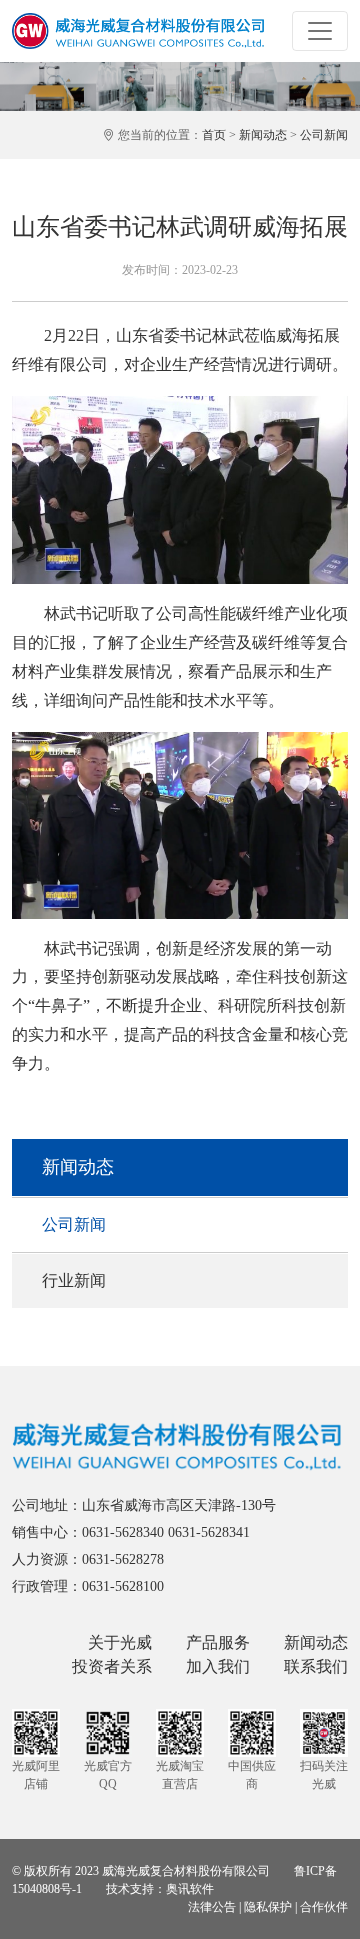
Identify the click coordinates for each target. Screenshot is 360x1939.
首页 (214, 135)
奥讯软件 (190, 1889)
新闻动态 (263, 135)
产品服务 (218, 1642)
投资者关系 (112, 1666)
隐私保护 (268, 1907)
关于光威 (120, 1642)
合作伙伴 (324, 1907)
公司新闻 (324, 135)
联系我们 (316, 1666)
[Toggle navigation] (320, 31)
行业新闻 (74, 1280)
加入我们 (218, 1666)
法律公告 (212, 1907)
